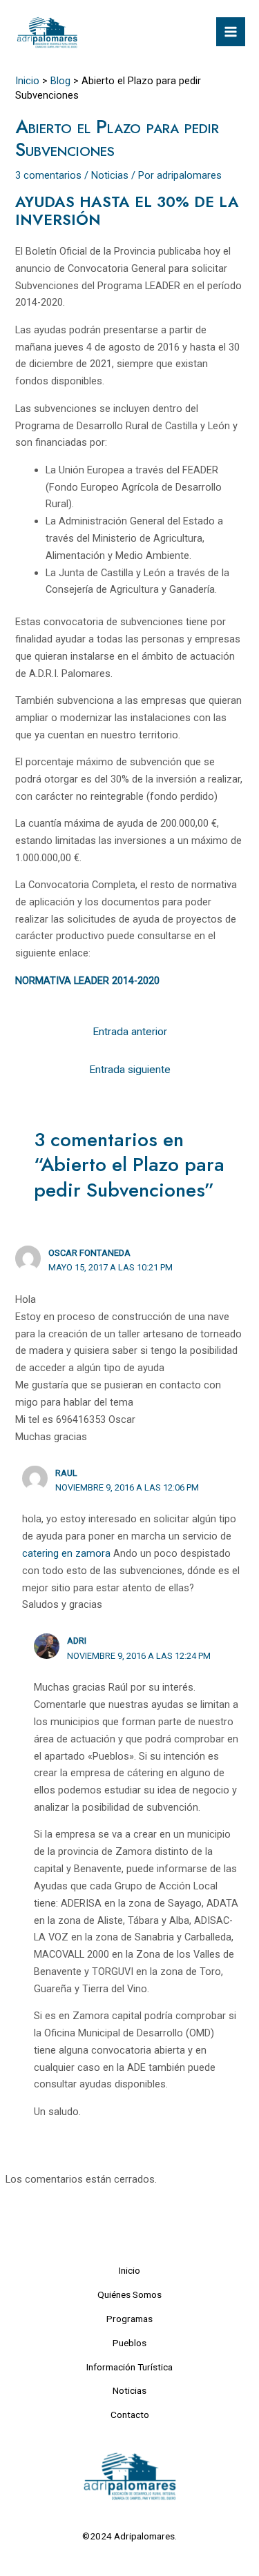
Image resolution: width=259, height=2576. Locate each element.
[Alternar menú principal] (231, 32)
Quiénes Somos (129, 2294)
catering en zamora (66, 1553)
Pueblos (129, 2343)
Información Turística (129, 2367)
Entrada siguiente (130, 1070)
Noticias (110, 175)
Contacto (130, 2415)
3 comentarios (48, 175)
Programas (129, 2319)
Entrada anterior (130, 1032)
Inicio (129, 2270)
